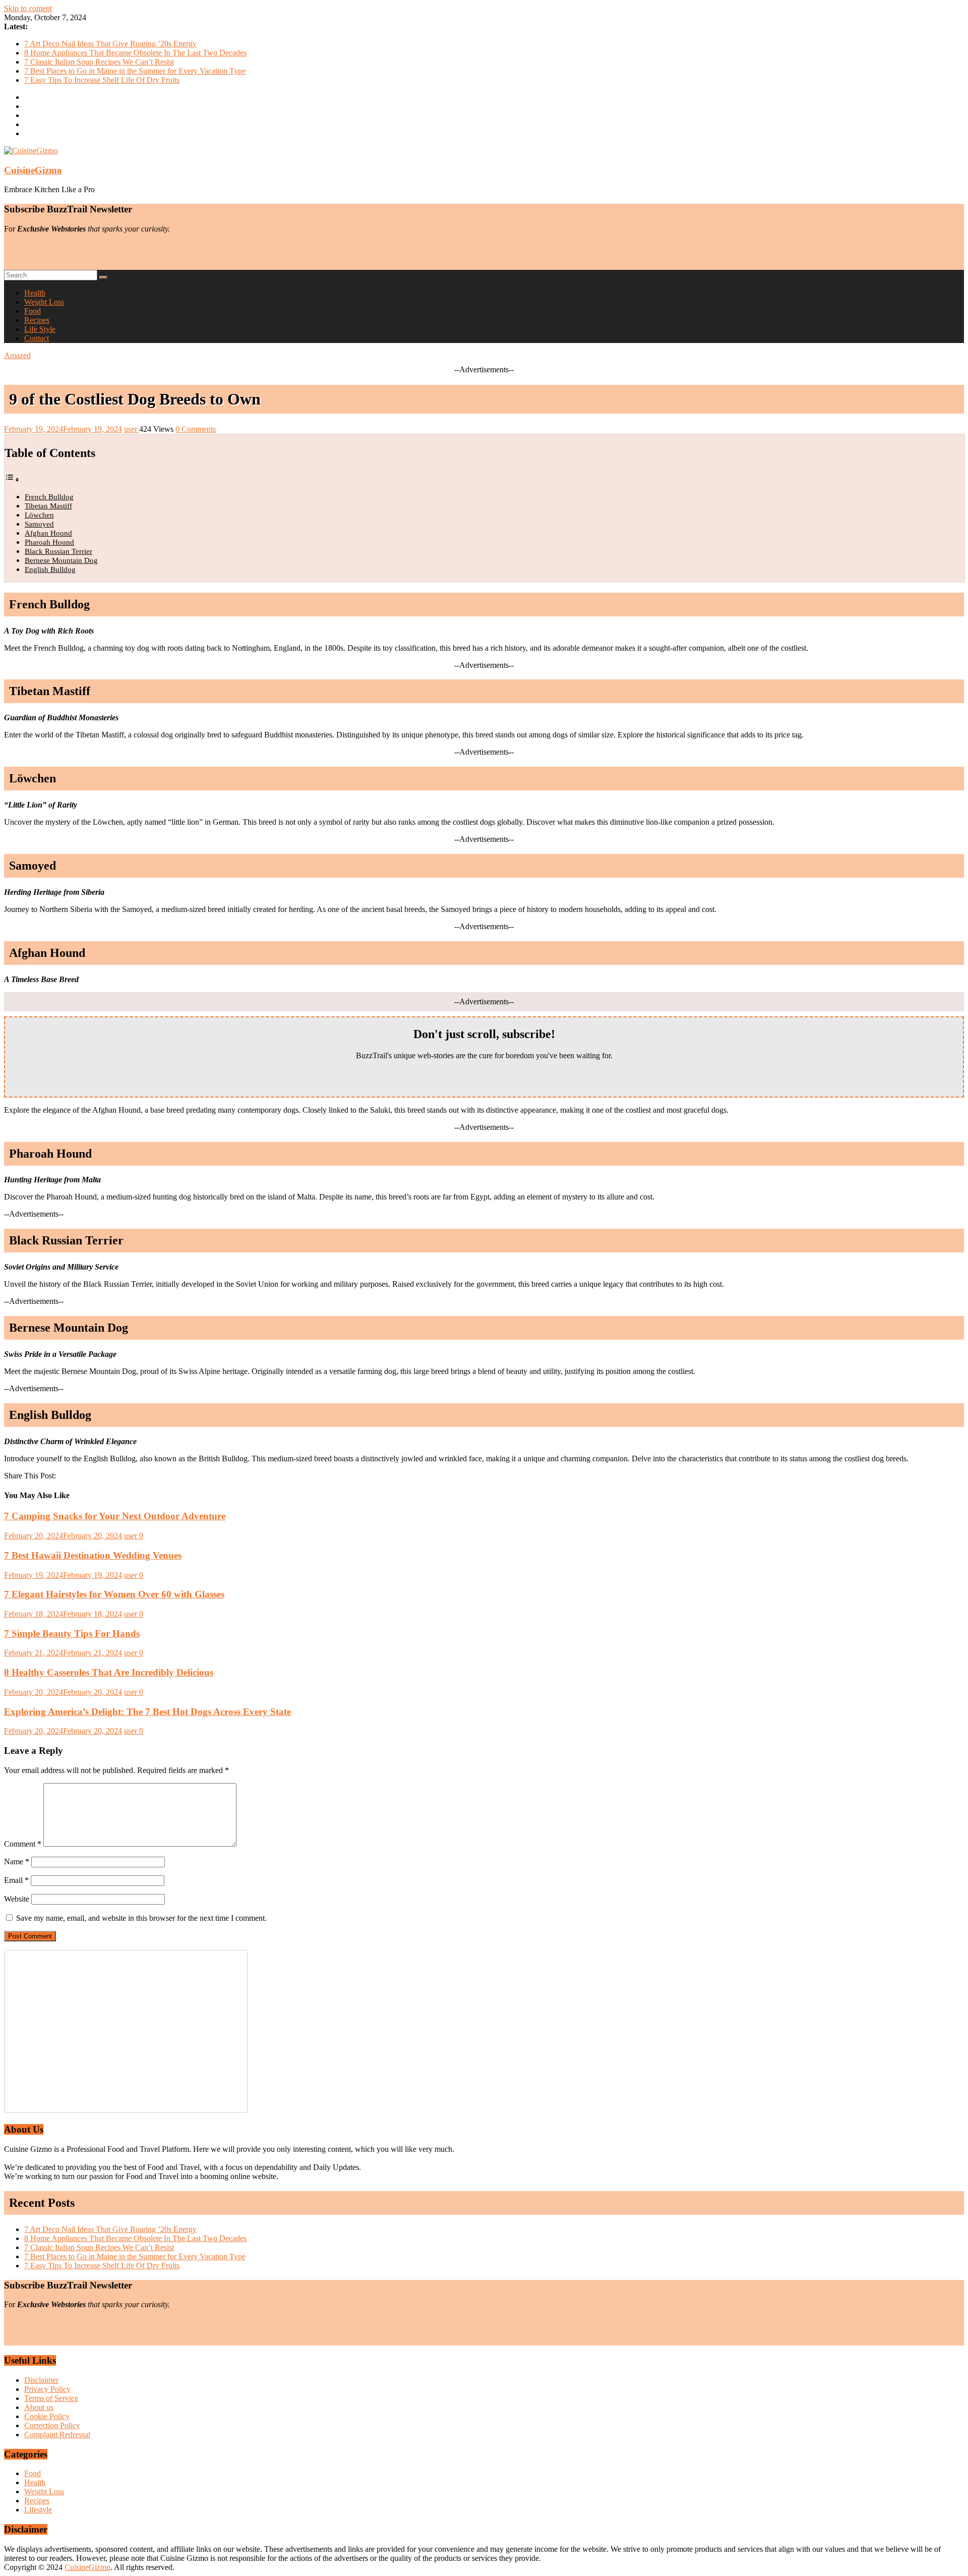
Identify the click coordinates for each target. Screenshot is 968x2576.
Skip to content (28, 8)
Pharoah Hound (49, 542)
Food (33, 311)
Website (17, 1899)
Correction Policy (52, 2425)
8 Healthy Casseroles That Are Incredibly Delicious (109, 1672)
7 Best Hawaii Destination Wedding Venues (93, 1555)
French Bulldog (49, 497)
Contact (37, 338)
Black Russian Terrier (58, 551)
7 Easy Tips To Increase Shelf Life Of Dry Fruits (102, 80)
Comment (23, 1844)
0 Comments (196, 429)
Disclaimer (41, 2380)
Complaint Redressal (57, 2435)
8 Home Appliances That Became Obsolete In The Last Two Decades (135, 53)
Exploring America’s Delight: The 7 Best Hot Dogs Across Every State (147, 1712)
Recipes (37, 320)
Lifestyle (38, 2510)
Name (17, 1862)
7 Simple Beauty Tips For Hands (72, 1634)
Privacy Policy (47, 2389)
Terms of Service (51, 2398)
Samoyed (39, 524)
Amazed (17, 355)
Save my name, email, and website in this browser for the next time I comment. (141, 1918)
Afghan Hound (48, 533)
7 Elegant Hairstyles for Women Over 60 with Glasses (114, 1594)
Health (35, 293)
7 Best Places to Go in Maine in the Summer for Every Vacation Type (135, 71)
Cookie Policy (47, 2416)
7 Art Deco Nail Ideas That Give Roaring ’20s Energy (110, 44)
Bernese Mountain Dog (61, 560)
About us (39, 2407)
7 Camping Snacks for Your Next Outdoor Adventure (115, 1516)
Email (16, 1880)
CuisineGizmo (33, 170)
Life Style (40, 329)
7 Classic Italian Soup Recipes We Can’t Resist (99, 62)
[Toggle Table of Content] (12, 479)
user (132, 429)
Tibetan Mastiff (48, 506)
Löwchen (39, 515)
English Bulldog (50, 569)
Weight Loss (44, 302)
